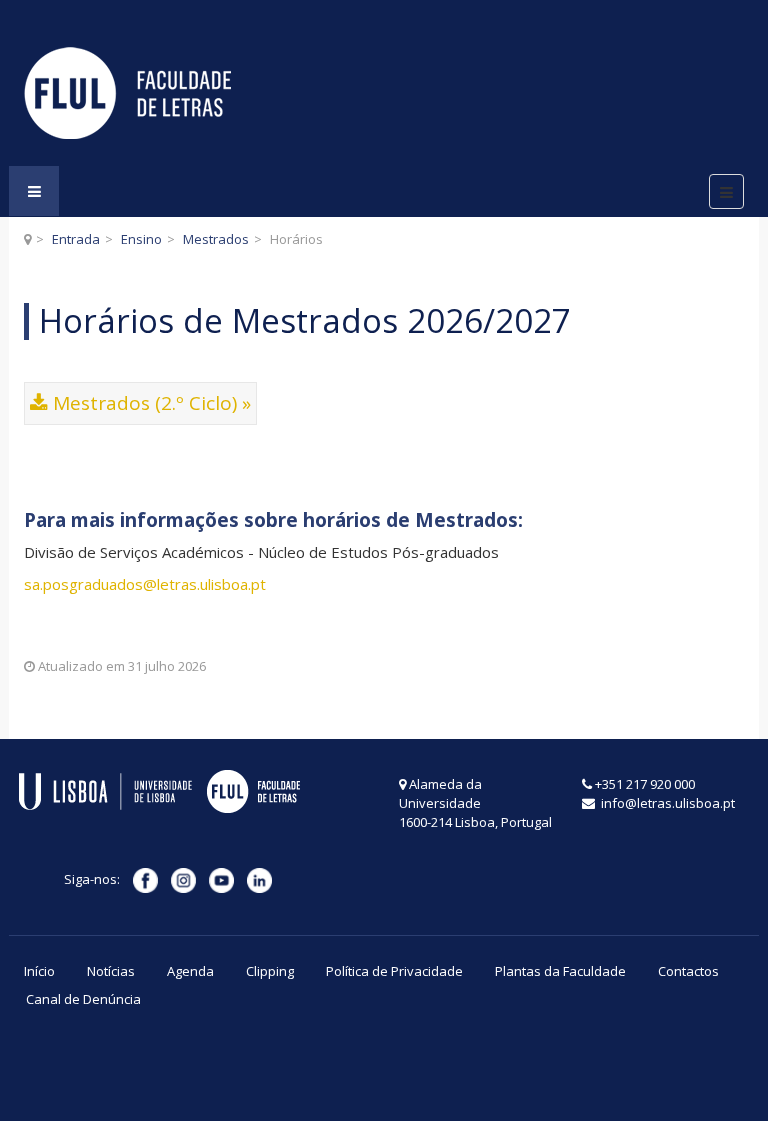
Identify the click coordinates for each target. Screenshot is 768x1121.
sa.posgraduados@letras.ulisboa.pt (145, 584)
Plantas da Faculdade (560, 971)
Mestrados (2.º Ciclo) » (152, 403)
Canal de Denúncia (83, 999)
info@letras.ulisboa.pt (666, 803)
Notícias (111, 971)
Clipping (270, 971)
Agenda (190, 971)
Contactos (688, 971)
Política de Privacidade (394, 971)
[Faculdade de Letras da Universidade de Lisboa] (127, 93)
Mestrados (216, 239)
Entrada (76, 239)
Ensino (141, 239)
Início (39, 971)
